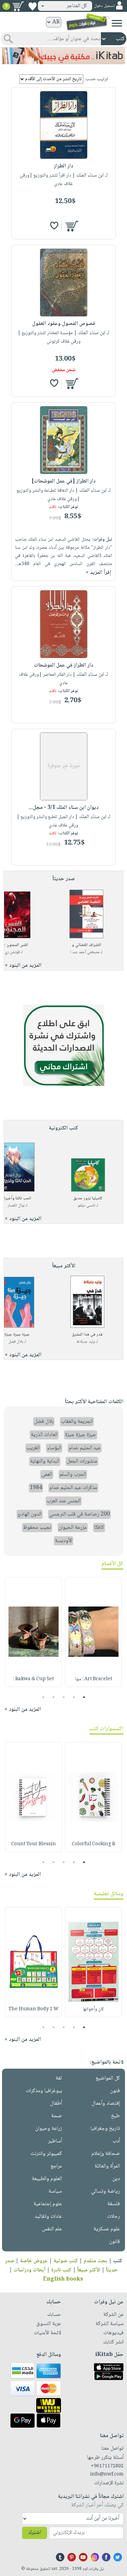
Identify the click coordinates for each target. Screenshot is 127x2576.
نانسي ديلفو (87, 1206)
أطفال (56, 2103)
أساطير (55, 2141)
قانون (114, 2242)
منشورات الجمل (82, 1461)
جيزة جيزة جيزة (17, 1335)
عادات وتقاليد (48, 2217)
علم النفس (52, 2229)
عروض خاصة (34, 2261)
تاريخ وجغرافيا (105, 2129)
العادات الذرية (44, 1435)
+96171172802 (107, 2466)
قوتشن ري (12, 952)
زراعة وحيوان (49, 2129)
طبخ (115, 2116)
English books (63, 2279)
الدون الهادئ (30, 1514)
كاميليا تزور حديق (88, 1199)
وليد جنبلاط (86, 1342)
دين (116, 2179)
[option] (93, 1632)
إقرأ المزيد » (99, 573)
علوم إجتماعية (48, 2204)
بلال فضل (16, 1342)
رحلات (113, 2217)
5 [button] (43, 1697)
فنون (115, 2091)
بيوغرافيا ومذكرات (44, 2091)
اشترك (35, 2533)
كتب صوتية (66, 2261)
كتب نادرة (61, 2270)
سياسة (55, 2191)
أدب (116, 2141)
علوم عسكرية (107, 2229)
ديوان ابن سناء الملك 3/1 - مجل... (64, 808)
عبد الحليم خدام (85, 1448)
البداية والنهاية (45, 1461)
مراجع (56, 2166)
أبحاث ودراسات (29, 2270)
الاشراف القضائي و (87, 945)
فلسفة (114, 2204)
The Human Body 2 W (34, 2009)
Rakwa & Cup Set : (34, 1679)
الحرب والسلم (73, 1475)
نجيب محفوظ (37, 1528)
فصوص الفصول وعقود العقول (64, 324)
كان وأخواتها (93, 2009)
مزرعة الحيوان (73, 1528)
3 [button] (63, 1697)
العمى (47, 1475)
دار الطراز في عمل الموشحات (63, 665)
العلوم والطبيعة (47, 2179)
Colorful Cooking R (93, 1844)
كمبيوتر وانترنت (46, 2154)
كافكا (99, 1528)
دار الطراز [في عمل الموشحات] (63, 481)
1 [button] (84, 1697)
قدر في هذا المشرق (87, 1335)
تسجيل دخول (104, 6)
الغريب (33, 1448)
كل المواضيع (108, 2078)
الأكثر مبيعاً (89, 2270)
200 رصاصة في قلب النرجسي (79, 1514)
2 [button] (74, 1697)
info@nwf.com (107, 2474)
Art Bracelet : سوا (93, 1679)
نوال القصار (16, 1206)
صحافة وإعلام (106, 2154)
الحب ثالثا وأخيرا (18, 1199)
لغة (59, 2078)
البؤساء (54, 1448)
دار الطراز (63, 166)
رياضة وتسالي (105, 2191)
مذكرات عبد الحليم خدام (73, 1488)
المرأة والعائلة (107, 2166)
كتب (118, 2261)
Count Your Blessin (34, 1844)
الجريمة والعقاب (77, 1422)
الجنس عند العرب (64, 1501)
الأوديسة (63, 1541)
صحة (57, 2116)
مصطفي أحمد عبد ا (85, 952)
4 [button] (53, 1697)
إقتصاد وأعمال (106, 2103)
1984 (36, 1488)
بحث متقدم (96, 2261)
